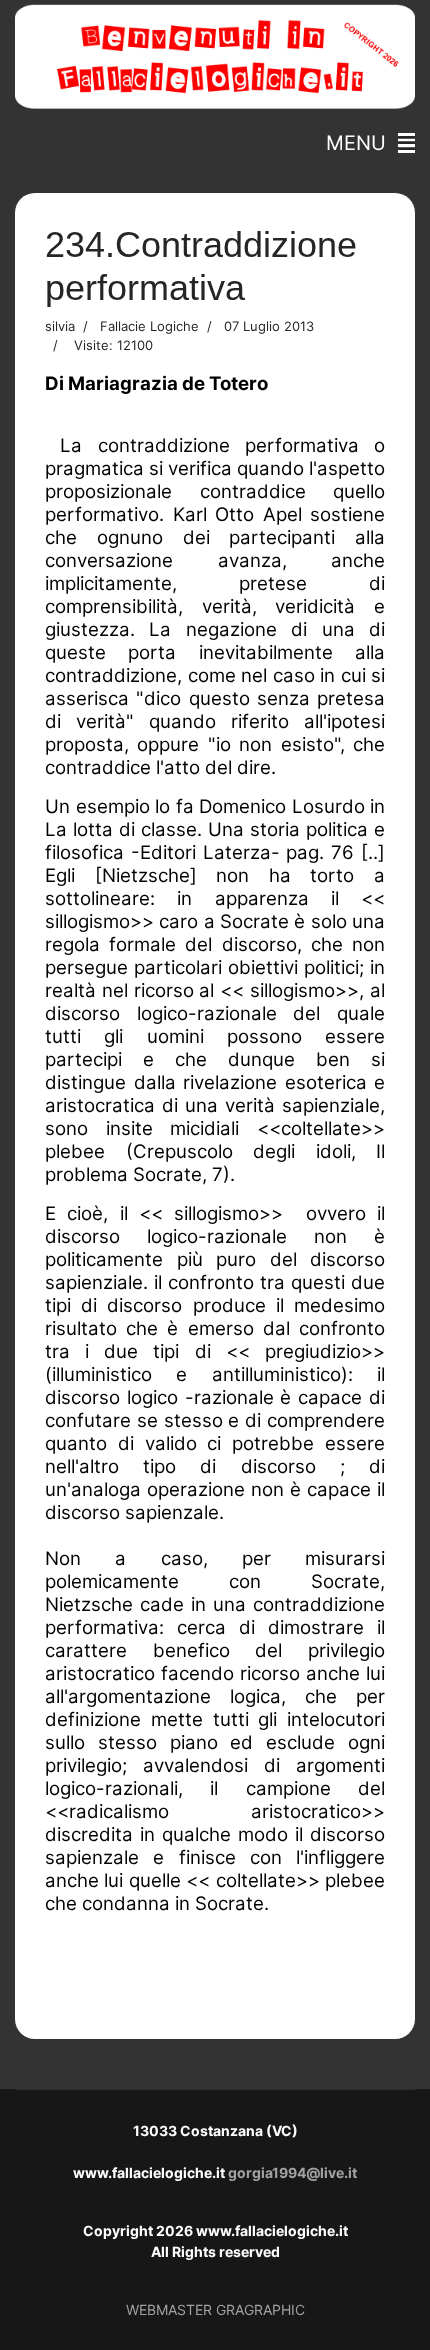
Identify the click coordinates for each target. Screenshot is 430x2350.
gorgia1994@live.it (292, 2172)
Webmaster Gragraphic (215, 2309)
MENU (362, 143)
